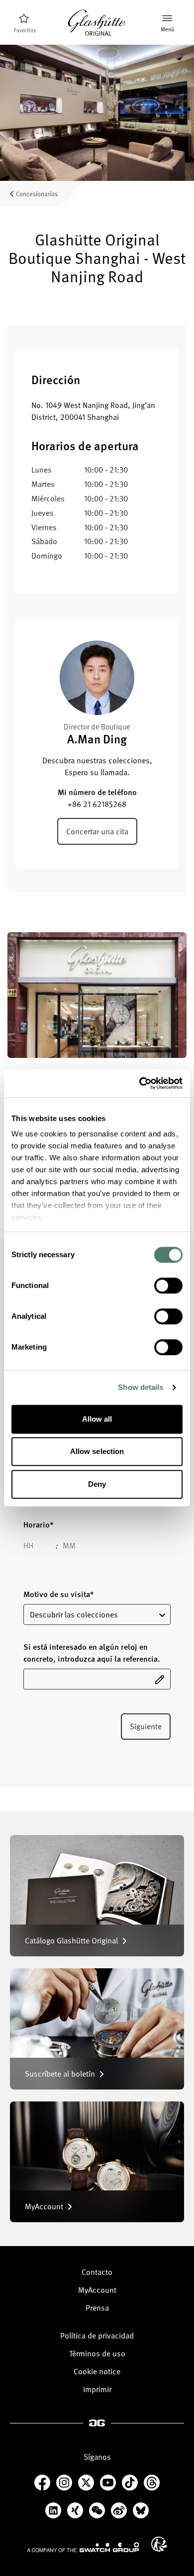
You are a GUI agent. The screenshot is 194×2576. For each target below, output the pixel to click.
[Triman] (159, 2544)
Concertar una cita (97, 831)
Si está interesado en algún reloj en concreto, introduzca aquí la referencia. (92, 1653)
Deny (97, 1484)
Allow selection (97, 1451)
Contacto (97, 2272)
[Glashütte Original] (97, 23)
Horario (38, 1525)
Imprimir (97, 2389)
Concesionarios (37, 194)
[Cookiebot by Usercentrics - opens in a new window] (140, 1083)
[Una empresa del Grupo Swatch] (83, 2547)
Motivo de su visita (58, 1594)
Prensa (97, 2308)
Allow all (97, 1419)
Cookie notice (97, 2371)
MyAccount (97, 2290)
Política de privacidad (97, 2335)
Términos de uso (97, 2353)
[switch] (168, 1286)
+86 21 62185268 (97, 804)
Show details (141, 1387)
